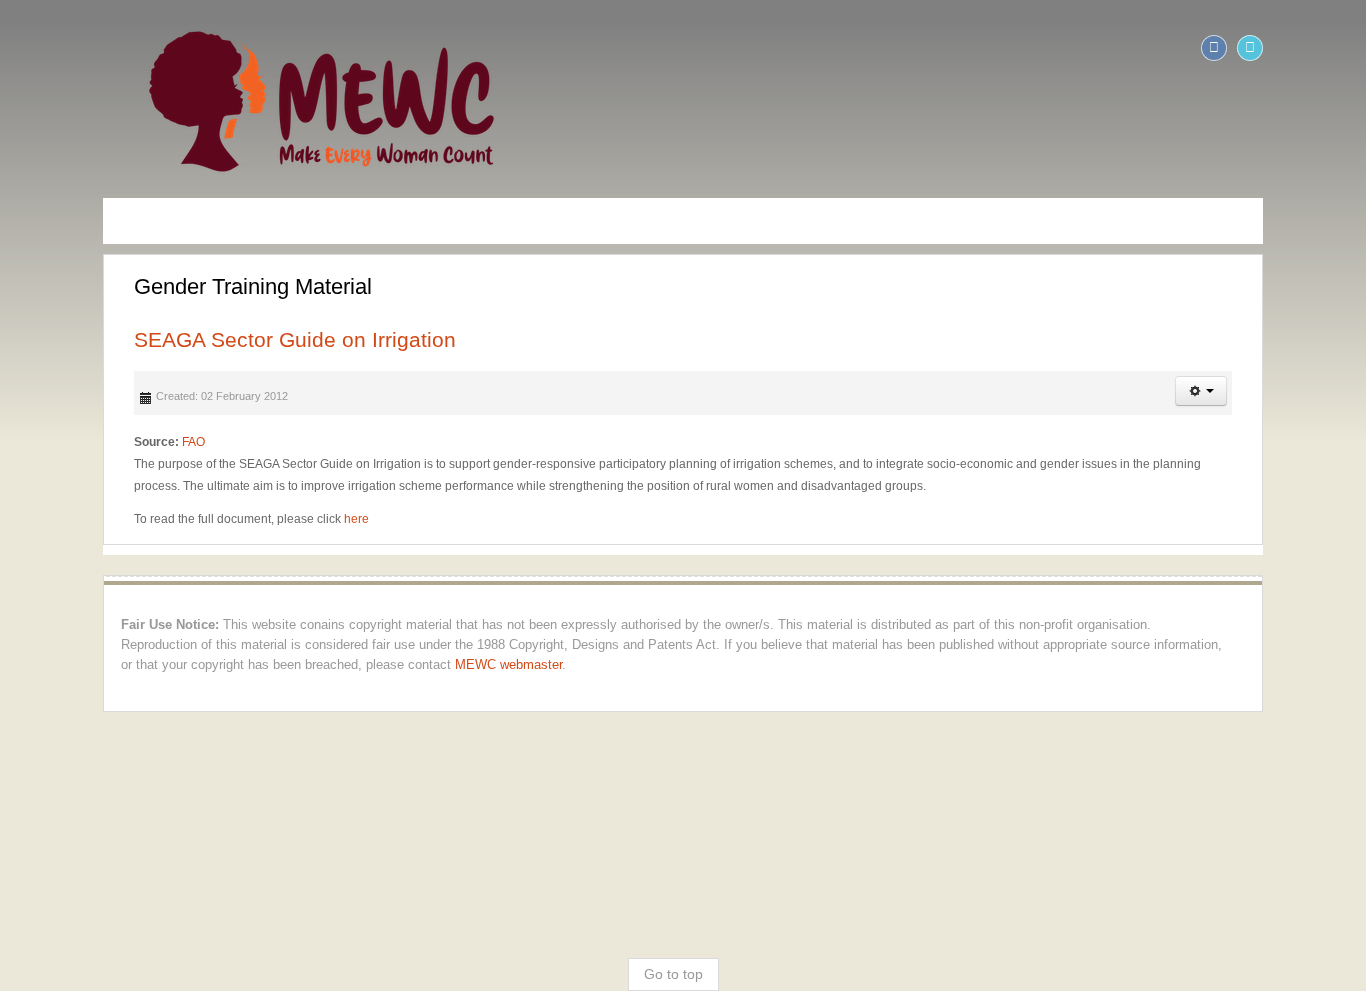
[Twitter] (1348, 48)
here (258, 519)
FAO (95, 442)
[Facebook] (1312, 48)
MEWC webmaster (1264, 645)
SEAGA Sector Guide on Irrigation (197, 339)
